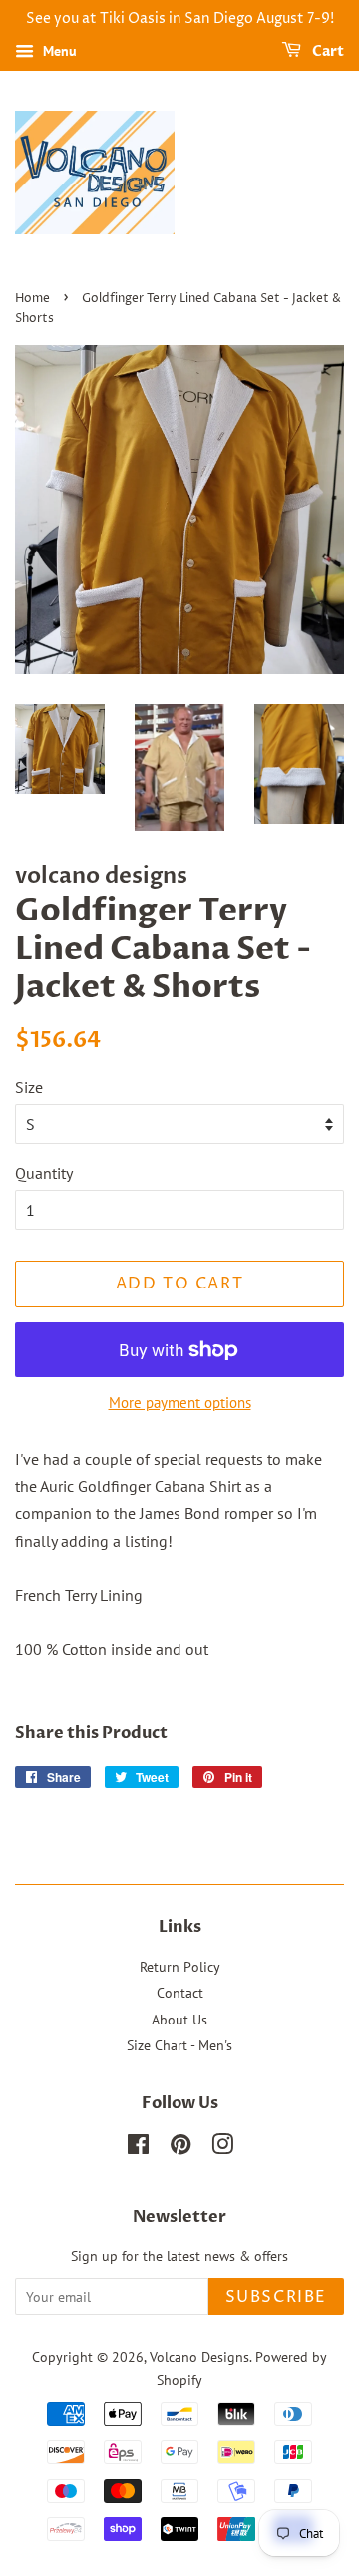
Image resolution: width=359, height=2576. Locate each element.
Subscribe (276, 2297)
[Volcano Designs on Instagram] (222, 2148)
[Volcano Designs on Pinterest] (180, 2148)
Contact (180, 1993)
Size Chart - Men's (179, 2045)
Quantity (44, 1173)
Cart (327, 51)
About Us (179, 2020)
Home (32, 299)
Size (29, 1087)
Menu (58, 51)
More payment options (180, 1403)
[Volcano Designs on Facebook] (138, 2148)
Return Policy (180, 1967)
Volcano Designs (199, 2357)
